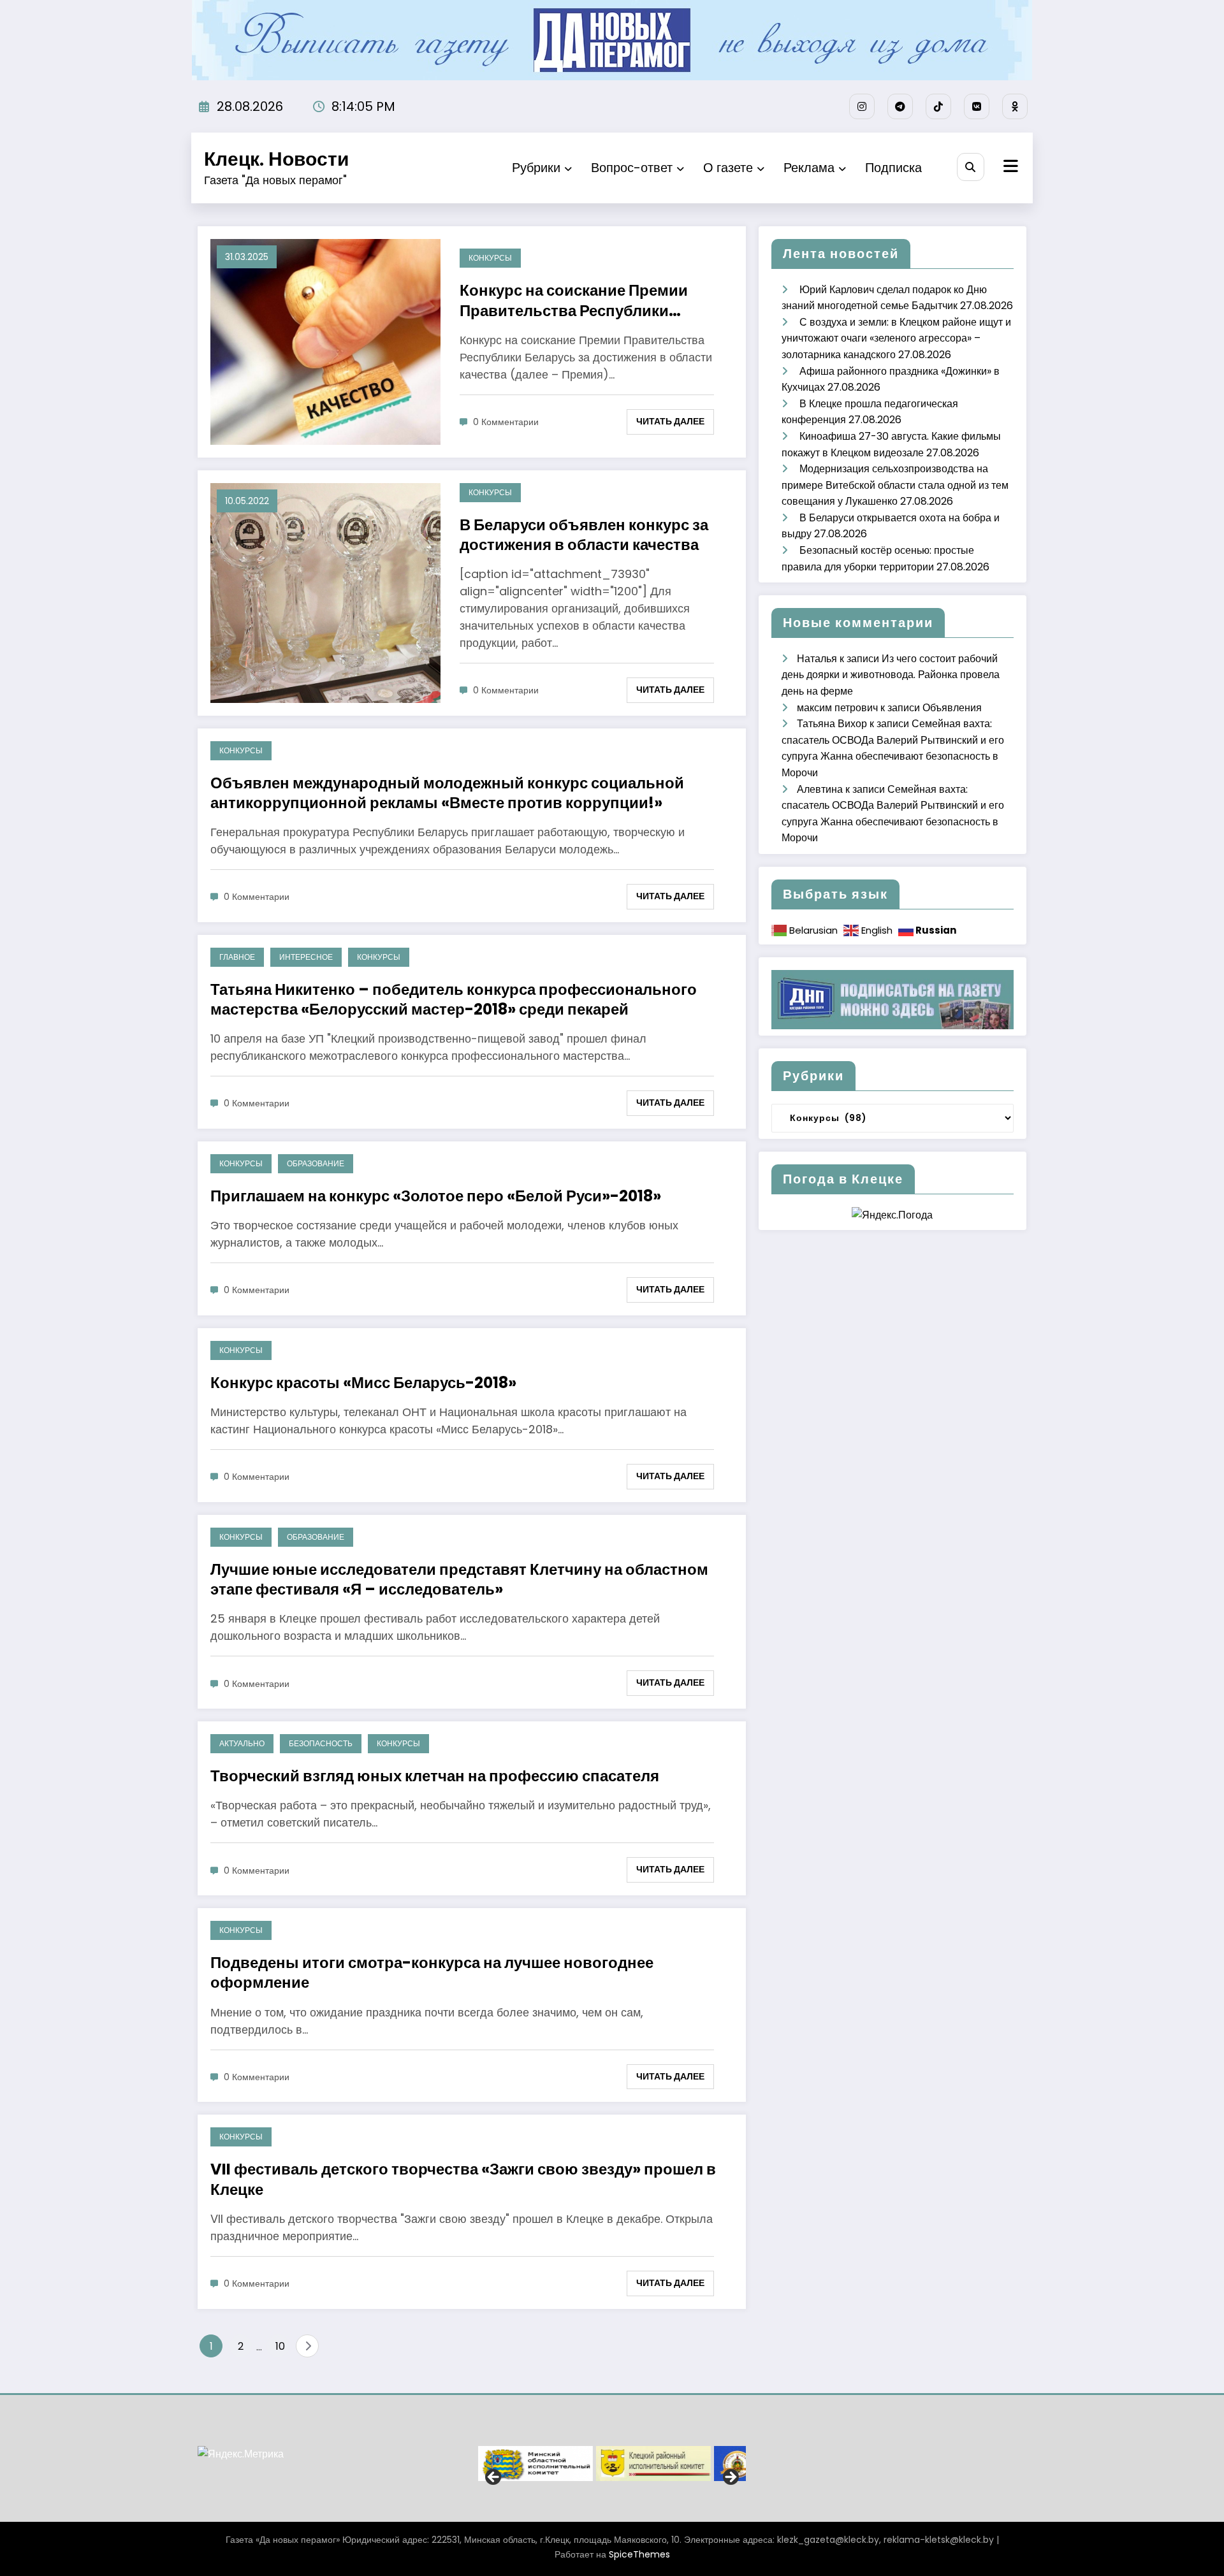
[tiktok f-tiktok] (938, 106)
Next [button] (730, 2478)
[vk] (977, 106)
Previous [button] (494, 2478)
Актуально (242, 1743)
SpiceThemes (639, 2554)
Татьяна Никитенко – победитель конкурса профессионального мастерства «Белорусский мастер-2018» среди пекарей (454, 999)
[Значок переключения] (1009, 168)
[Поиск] (971, 167)
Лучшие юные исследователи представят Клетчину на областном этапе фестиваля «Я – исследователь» (459, 1579)
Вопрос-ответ (632, 168)
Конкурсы (490, 258)
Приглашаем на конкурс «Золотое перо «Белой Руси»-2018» (436, 1196)
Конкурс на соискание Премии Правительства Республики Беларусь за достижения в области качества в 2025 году (592, 300)
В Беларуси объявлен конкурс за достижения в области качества (584, 535)
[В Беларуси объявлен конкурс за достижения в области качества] (325, 592)
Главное (237, 957)
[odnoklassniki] (1015, 106)
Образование (316, 1163)
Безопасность (321, 1743)
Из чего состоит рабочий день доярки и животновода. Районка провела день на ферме (891, 675)
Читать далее (670, 421)
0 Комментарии (506, 422)
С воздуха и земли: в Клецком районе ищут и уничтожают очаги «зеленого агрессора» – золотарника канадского (896, 338)
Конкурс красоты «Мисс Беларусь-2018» (363, 1383)
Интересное (306, 957)
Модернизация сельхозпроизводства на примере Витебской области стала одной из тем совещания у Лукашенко (895, 485)
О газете (728, 168)
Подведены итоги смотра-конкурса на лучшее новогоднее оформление (432, 1972)
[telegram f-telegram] (900, 106)
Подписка (893, 168)
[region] (612, 2464)
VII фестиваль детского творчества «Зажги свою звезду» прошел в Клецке (463, 2179)
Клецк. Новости (276, 159)
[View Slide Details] (535, 2464)
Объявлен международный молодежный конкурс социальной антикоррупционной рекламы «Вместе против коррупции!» (447, 793)
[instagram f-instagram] (862, 106)
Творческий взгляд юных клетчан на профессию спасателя (435, 1776)
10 (280, 2346)
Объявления (952, 708)
